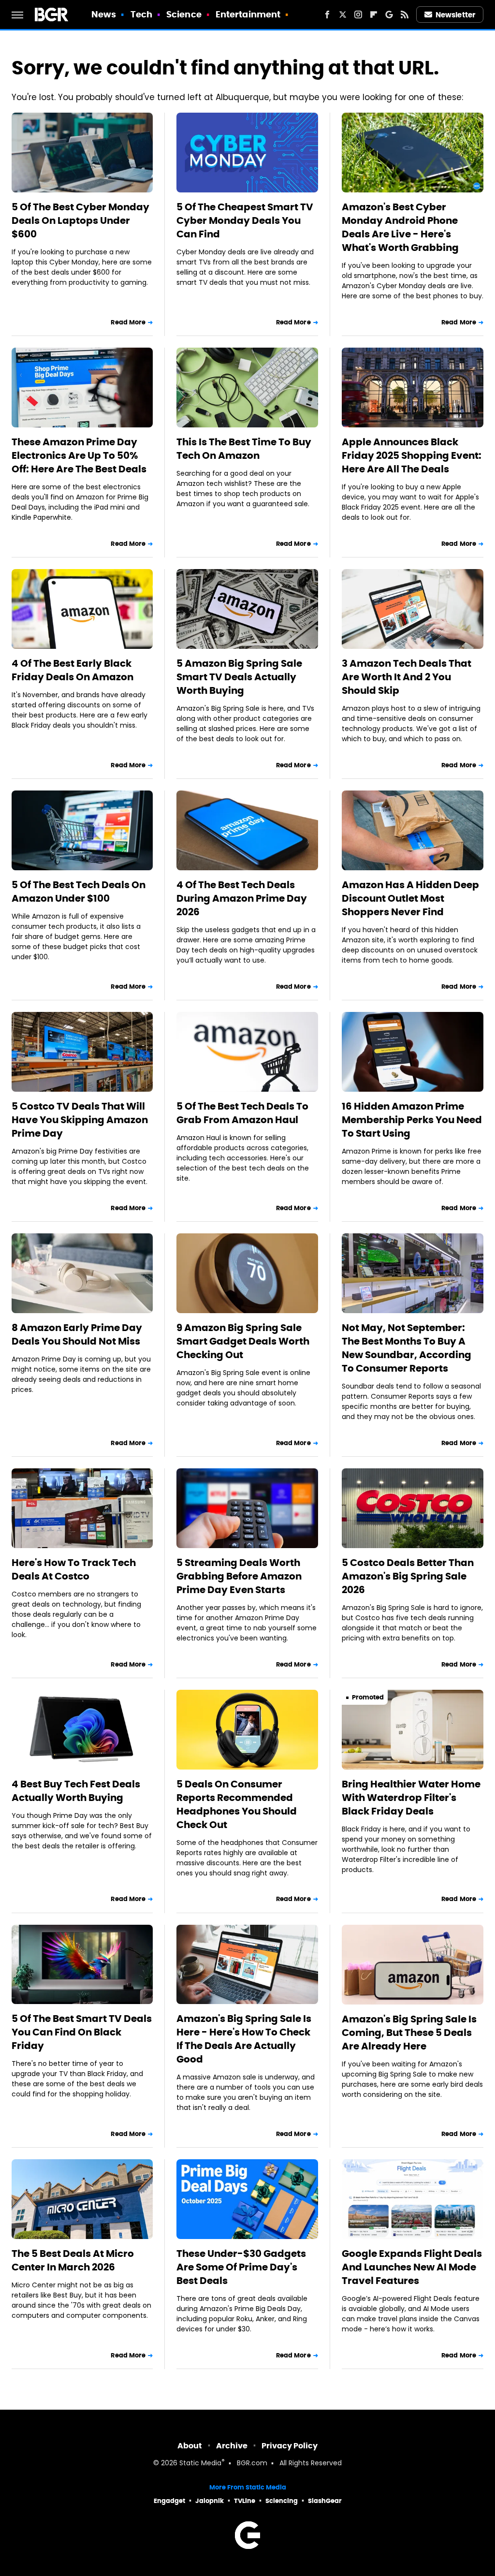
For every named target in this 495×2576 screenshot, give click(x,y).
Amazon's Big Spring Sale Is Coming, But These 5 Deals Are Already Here (409, 2033)
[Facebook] (327, 15)
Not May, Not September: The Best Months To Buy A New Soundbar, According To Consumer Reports (407, 1348)
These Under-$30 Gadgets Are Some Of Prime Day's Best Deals (241, 2267)
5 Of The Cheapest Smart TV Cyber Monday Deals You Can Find (245, 220)
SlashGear (325, 2501)
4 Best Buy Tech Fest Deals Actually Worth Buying (76, 1791)
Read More (128, 322)
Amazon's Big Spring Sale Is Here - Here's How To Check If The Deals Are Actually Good (244, 2039)
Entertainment (248, 14)
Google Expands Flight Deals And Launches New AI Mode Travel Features (412, 2267)
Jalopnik (210, 2501)
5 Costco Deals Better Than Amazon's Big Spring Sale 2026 (408, 1576)
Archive (232, 2446)
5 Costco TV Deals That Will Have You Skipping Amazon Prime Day (80, 1120)
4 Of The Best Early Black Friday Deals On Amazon (73, 670)
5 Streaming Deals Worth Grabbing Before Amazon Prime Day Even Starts (239, 1576)
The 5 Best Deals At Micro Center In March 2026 (73, 2260)
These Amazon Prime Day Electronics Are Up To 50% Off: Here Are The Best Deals (79, 455)
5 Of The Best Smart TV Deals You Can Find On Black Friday (82, 2032)
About (190, 2446)
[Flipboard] (374, 15)
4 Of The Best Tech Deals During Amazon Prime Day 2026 (242, 898)
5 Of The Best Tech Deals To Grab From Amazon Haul (242, 1113)
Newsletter (455, 15)
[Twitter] (343, 15)
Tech (141, 14)
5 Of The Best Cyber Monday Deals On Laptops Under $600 (80, 220)
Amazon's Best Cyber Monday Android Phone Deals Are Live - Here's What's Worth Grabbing (400, 227)
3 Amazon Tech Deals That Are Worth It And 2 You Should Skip (407, 677)
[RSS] (405, 15)
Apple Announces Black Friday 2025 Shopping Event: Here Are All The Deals (412, 455)
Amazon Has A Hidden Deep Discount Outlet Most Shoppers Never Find (410, 898)
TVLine (245, 2501)
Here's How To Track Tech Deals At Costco (74, 1569)
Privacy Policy (290, 2446)
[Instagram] (358, 15)
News (104, 14)
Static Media (200, 2464)
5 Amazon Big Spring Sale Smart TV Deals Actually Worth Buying (239, 677)
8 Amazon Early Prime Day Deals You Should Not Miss (77, 1334)
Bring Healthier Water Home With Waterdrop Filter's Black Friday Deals (411, 1798)
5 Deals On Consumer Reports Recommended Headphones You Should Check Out (237, 1804)
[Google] (389, 15)
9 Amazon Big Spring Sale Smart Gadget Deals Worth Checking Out (243, 1341)
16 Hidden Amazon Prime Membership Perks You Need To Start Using (412, 1120)
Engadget (169, 2501)
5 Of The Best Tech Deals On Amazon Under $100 (79, 892)
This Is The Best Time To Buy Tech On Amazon (244, 449)
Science (184, 14)
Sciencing (282, 2501)
